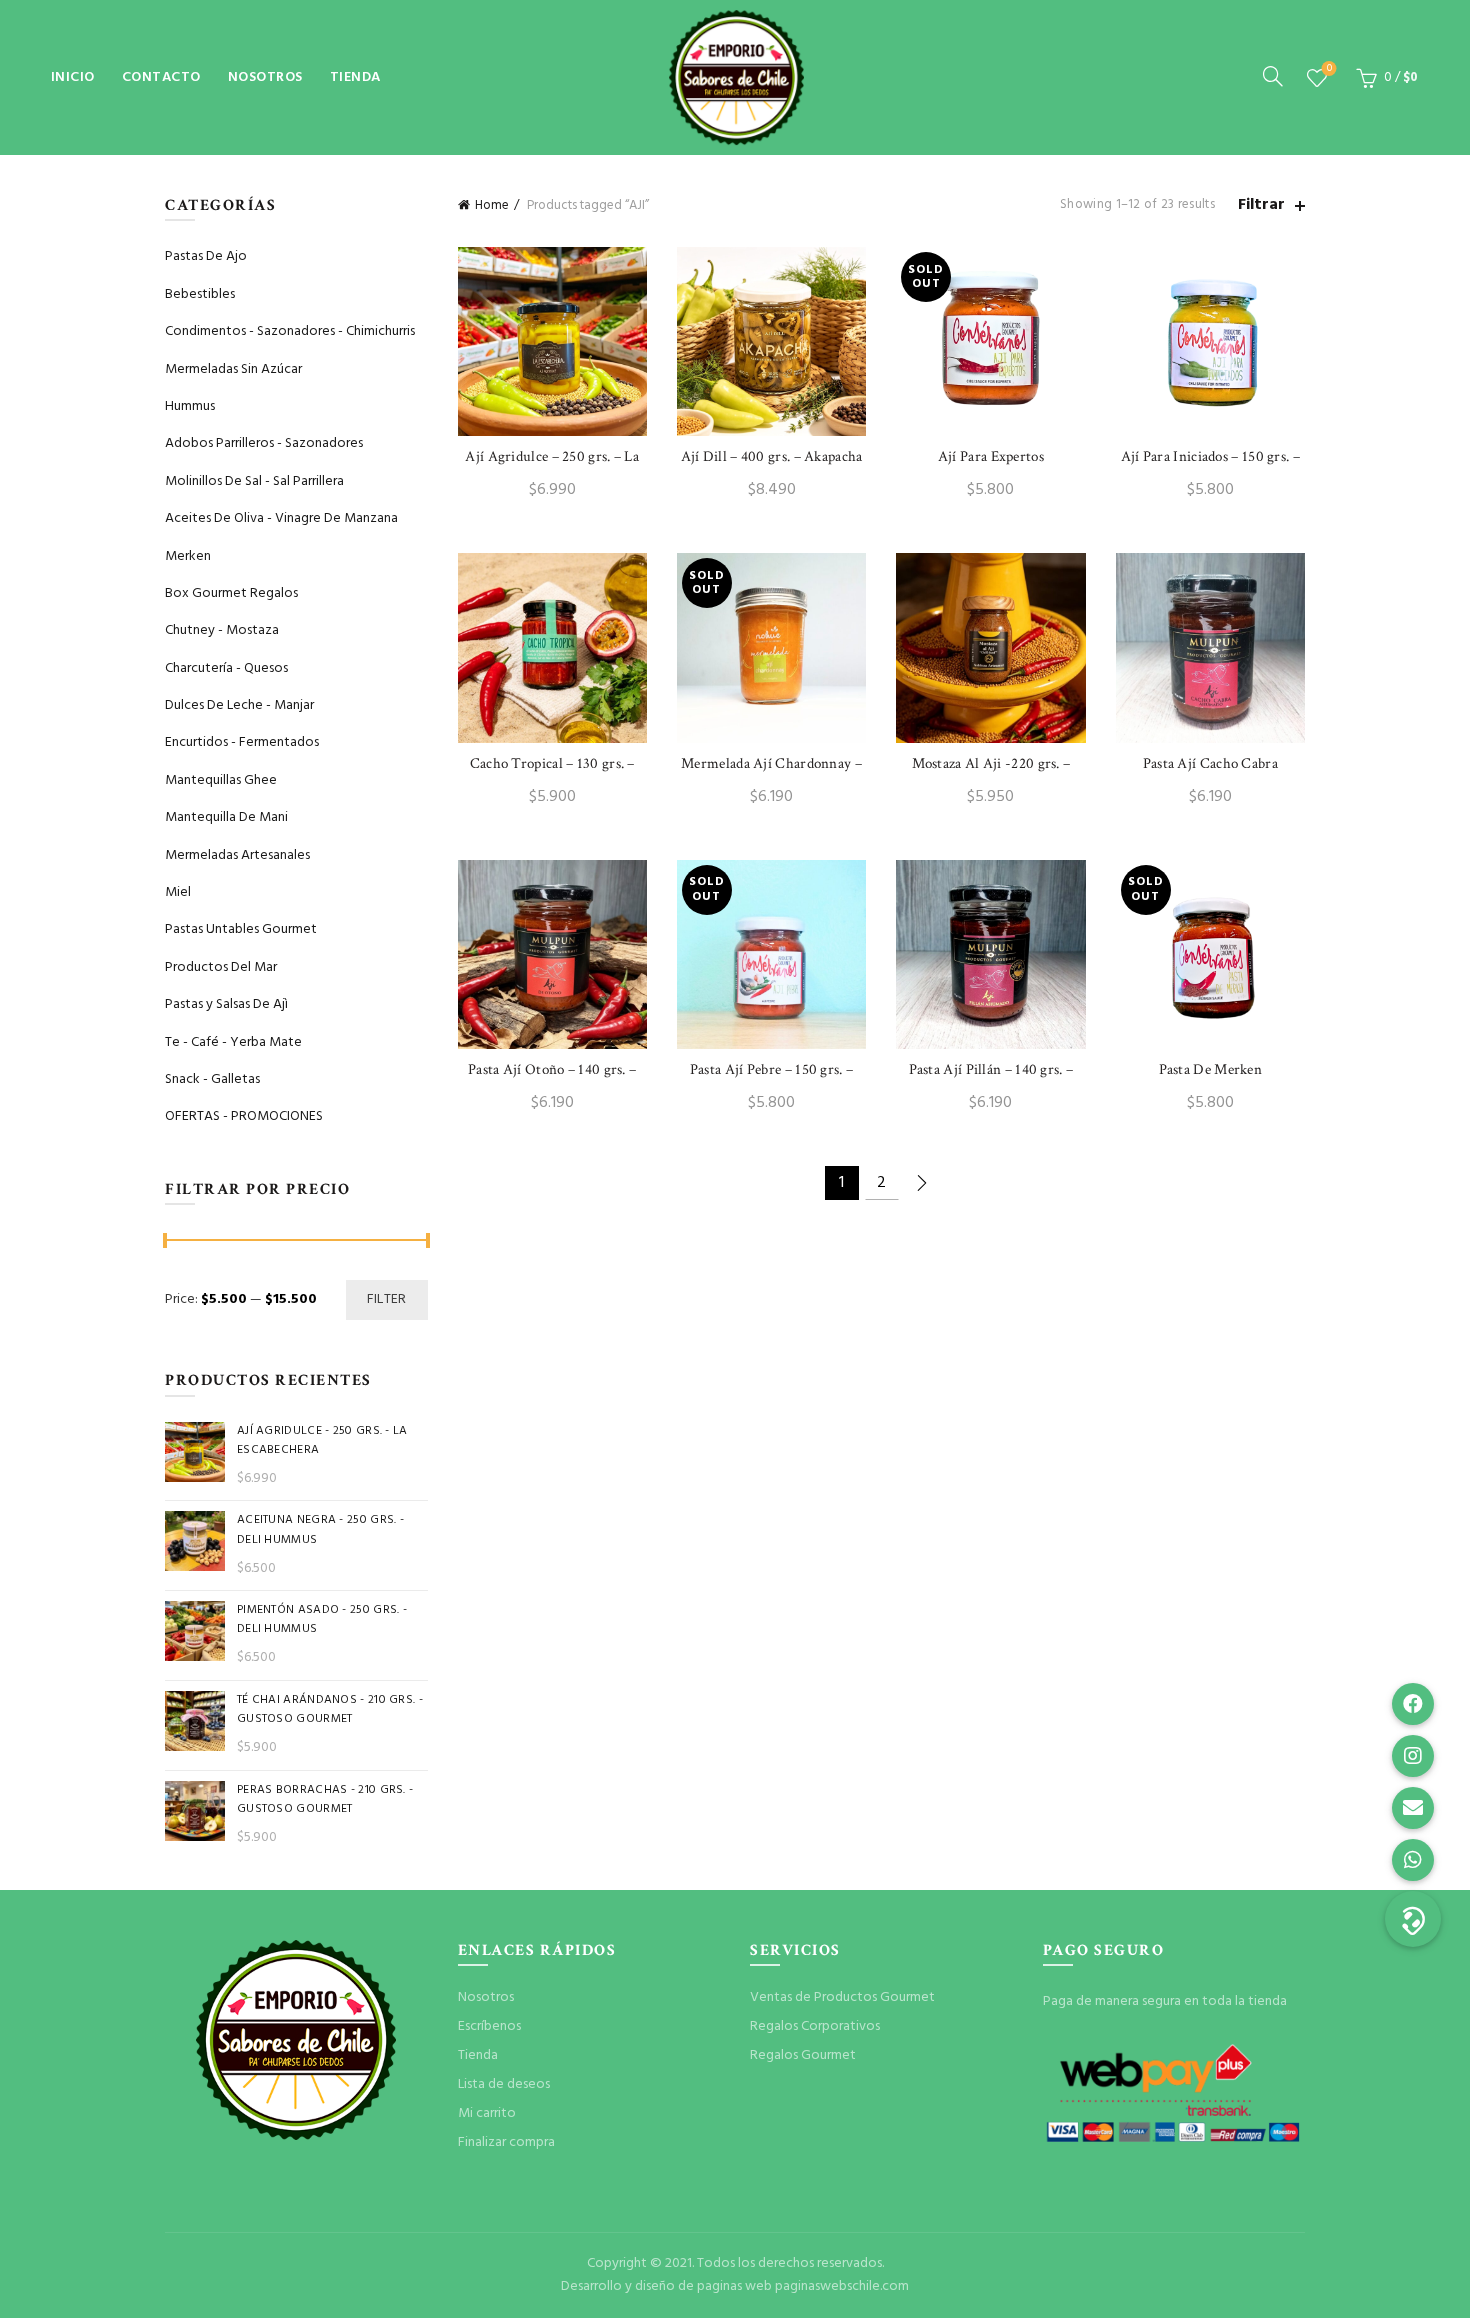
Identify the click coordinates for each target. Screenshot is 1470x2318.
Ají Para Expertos (991, 456)
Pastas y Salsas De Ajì (226, 1004)
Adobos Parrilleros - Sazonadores (264, 443)
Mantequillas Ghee (221, 780)
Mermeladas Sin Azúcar (233, 369)
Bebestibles (200, 294)
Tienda (355, 77)
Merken (188, 556)
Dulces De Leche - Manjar (239, 705)
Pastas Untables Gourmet (241, 929)
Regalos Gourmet (803, 2055)
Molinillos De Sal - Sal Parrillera (254, 481)
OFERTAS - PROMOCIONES (244, 1116)
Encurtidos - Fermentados (242, 742)
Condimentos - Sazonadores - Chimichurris (290, 331)
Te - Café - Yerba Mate (233, 1042)
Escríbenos (489, 2026)
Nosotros (265, 77)
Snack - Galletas (212, 1079)
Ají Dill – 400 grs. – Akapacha (772, 456)
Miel (178, 892)
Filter (387, 1299)
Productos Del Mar (221, 967)
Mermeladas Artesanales (237, 855)
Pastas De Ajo (206, 256)
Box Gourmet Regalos (231, 593)
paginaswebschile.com (842, 2286)
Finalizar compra (506, 2142)
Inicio (73, 77)
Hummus (190, 406)
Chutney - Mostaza (222, 630)
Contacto (161, 77)
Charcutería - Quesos (226, 668)
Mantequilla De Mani (226, 817)
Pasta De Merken (1211, 1069)
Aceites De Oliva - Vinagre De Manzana (281, 518)
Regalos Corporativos (815, 2026)
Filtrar (1261, 205)
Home (492, 205)
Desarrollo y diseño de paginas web (666, 2286)
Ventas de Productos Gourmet (842, 1997)
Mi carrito (487, 2113)
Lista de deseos (1329, 69)
